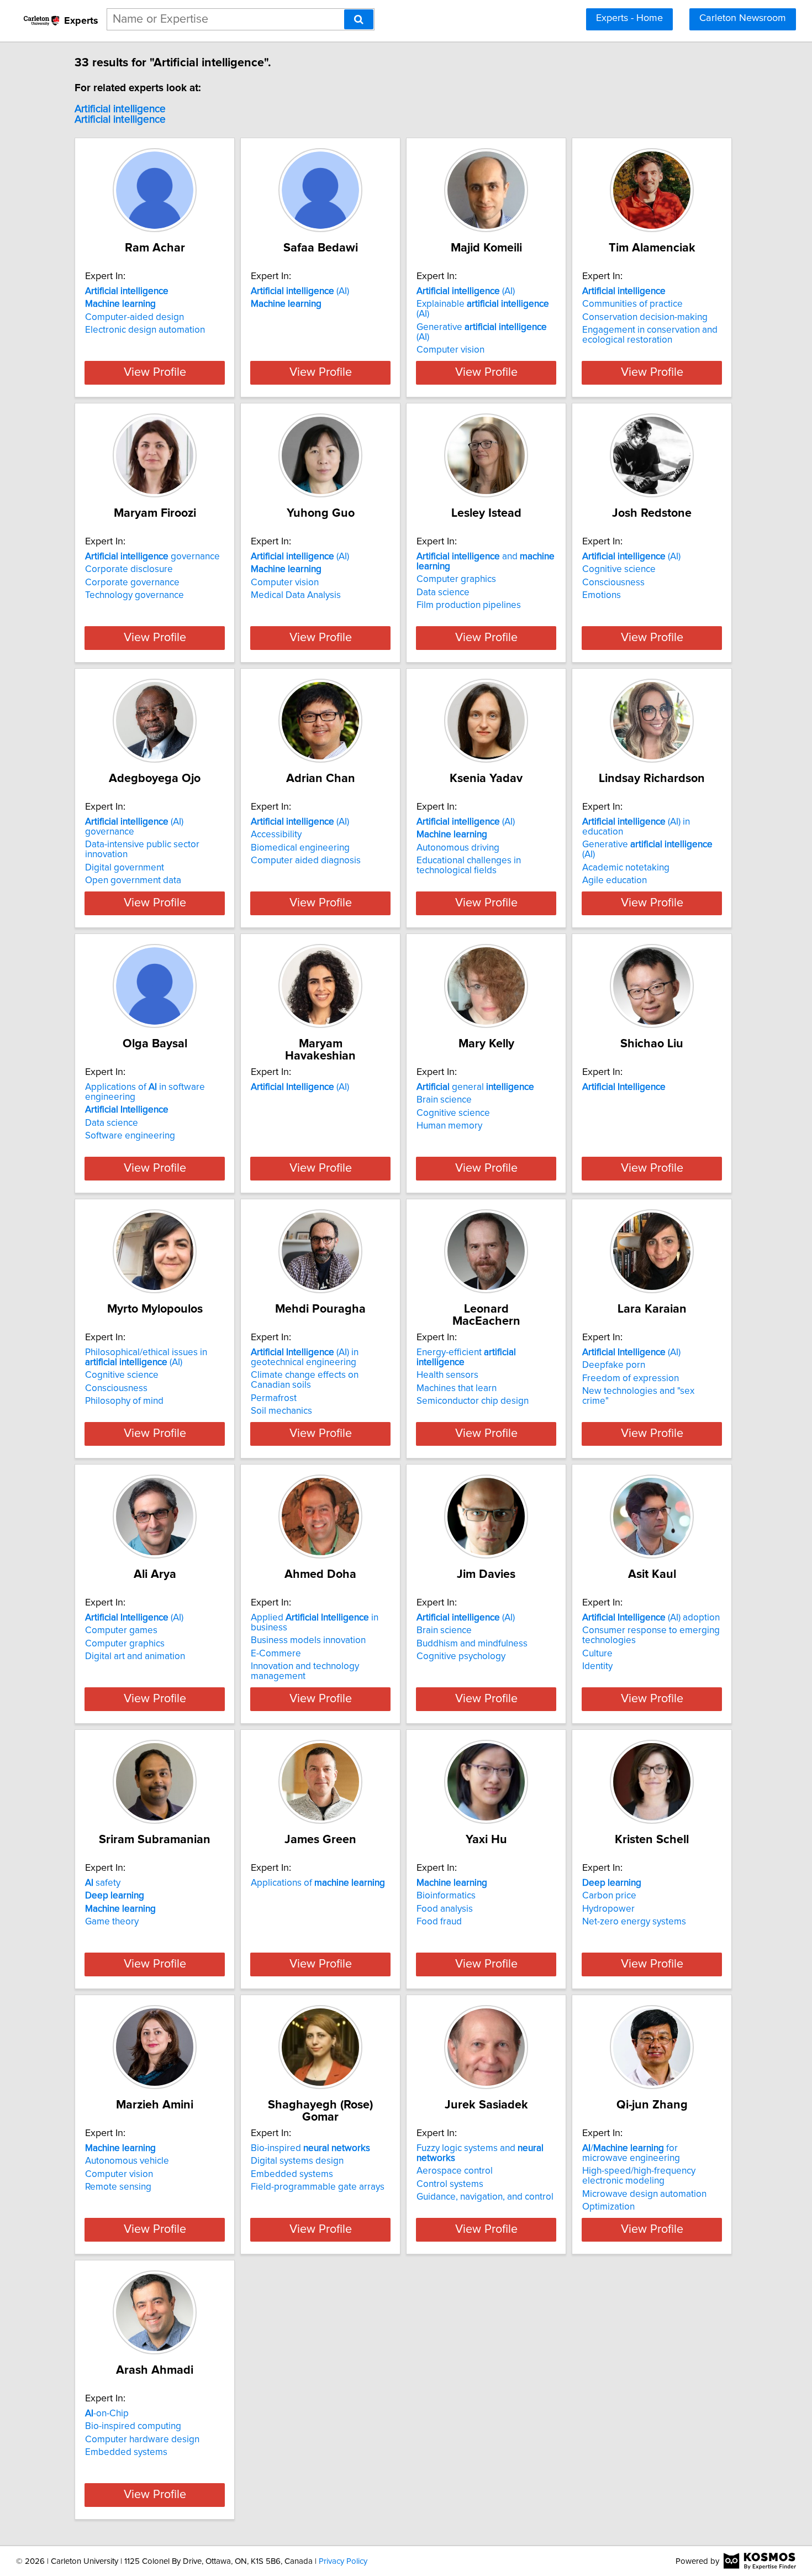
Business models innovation (308, 1640)
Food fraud (439, 1922)
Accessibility (276, 835)
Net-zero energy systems (634, 1922)
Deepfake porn (614, 1365)
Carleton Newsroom (743, 18)
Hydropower (608, 1909)
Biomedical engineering (300, 848)
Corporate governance (132, 583)
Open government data (133, 880)
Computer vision (450, 350)
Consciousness (613, 583)
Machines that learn (457, 1388)
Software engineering (130, 1136)
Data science (443, 592)
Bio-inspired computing (133, 2426)
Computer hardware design (142, 2439)
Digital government (125, 868)
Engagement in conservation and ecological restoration (650, 335)
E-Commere (276, 1654)
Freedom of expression (631, 1378)
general (475, 1087)
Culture (597, 1654)
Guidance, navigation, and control (485, 2197)
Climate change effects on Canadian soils (305, 1380)
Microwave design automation (644, 2194)
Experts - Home (629, 18)
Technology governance (135, 595)
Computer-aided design (135, 317)
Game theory (112, 1922)
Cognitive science (619, 569)
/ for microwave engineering (631, 2153)
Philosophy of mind (124, 1401)
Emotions (602, 595)
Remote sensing (118, 2187)
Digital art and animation (135, 1656)
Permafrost (274, 1398)
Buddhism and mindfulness (472, 1644)
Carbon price (609, 1896)
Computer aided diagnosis (306, 861)
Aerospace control (455, 2171)
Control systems (450, 2184)
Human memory (449, 1126)
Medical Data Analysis (296, 595)
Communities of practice (632, 304)
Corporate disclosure (129, 569)
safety (103, 1883)
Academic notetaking (626, 868)
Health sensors (447, 1375)
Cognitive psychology (461, 1656)
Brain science (444, 1100)
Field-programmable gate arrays (318, 2187)
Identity (597, 1666)
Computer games (121, 1630)
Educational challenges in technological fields (469, 865)
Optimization (608, 2207)
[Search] (359, 19)
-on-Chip (107, 2414)
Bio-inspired (310, 2148)
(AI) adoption (651, 1618)
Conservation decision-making (645, 317)
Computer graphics (456, 579)
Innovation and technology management (305, 1671)
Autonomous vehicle (127, 2161)
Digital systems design (297, 2161)
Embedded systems (292, 2174)
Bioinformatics (446, 1896)
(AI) (300, 291)
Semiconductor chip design (473, 1401)
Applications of (318, 1883)
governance (152, 557)
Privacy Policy (343, 2561)
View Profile (155, 373)
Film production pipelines (469, 605)
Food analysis (445, 1909)
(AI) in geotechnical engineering (305, 1357)
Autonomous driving (458, 848)
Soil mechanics (281, 1411)
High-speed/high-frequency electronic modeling (639, 2176)
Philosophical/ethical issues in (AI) (146, 1357)
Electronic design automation (145, 330)
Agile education (615, 880)
